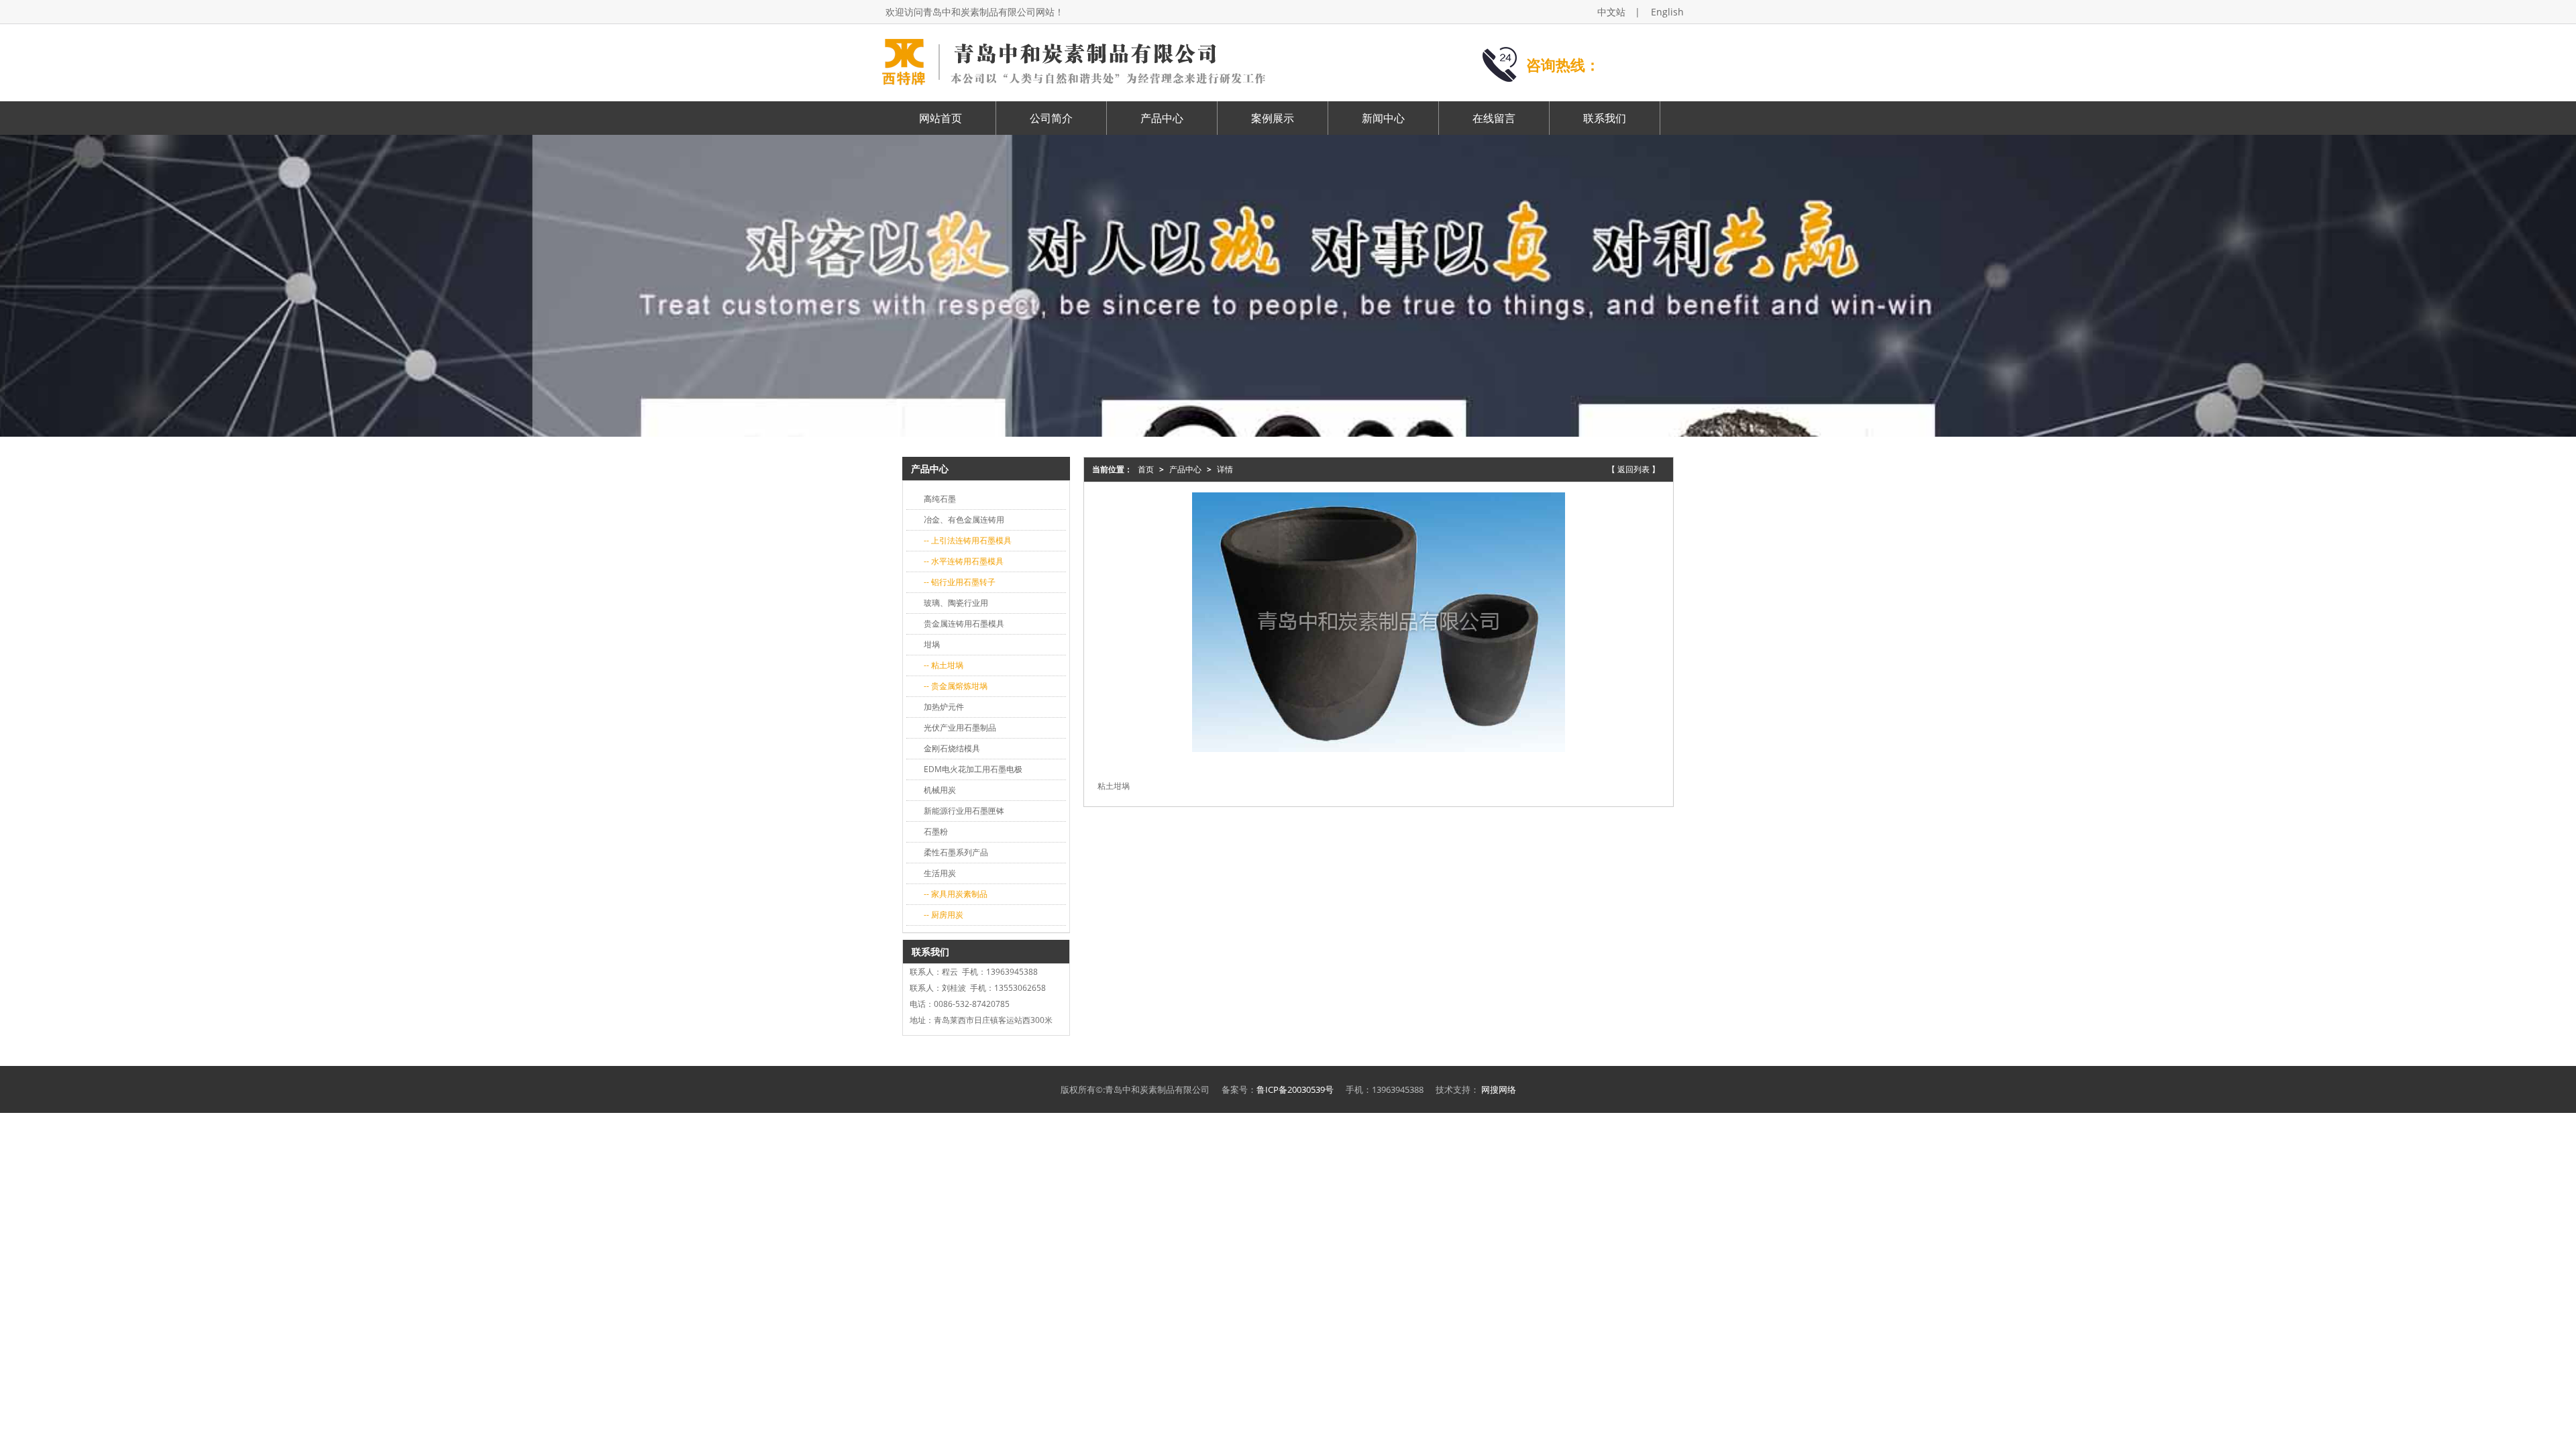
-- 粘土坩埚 (944, 665)
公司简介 (1051, 118)
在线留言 (1494, 118)
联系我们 (1605, 118)
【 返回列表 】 (1633, 469)
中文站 (1611, 12)
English (1667, 12)
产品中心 (1162, 118)
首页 (1146, 469)
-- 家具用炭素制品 (956, 894)
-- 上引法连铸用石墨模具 (968, 540)
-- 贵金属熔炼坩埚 (956, 686)
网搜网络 (1499, 1089)
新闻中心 (1383, 118)
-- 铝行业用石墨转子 (960, 582)
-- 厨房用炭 (944, 915)
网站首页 (941, 118)
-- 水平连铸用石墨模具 (964, 561)
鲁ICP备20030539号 (1295, 1089)
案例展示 (1273, 118)
